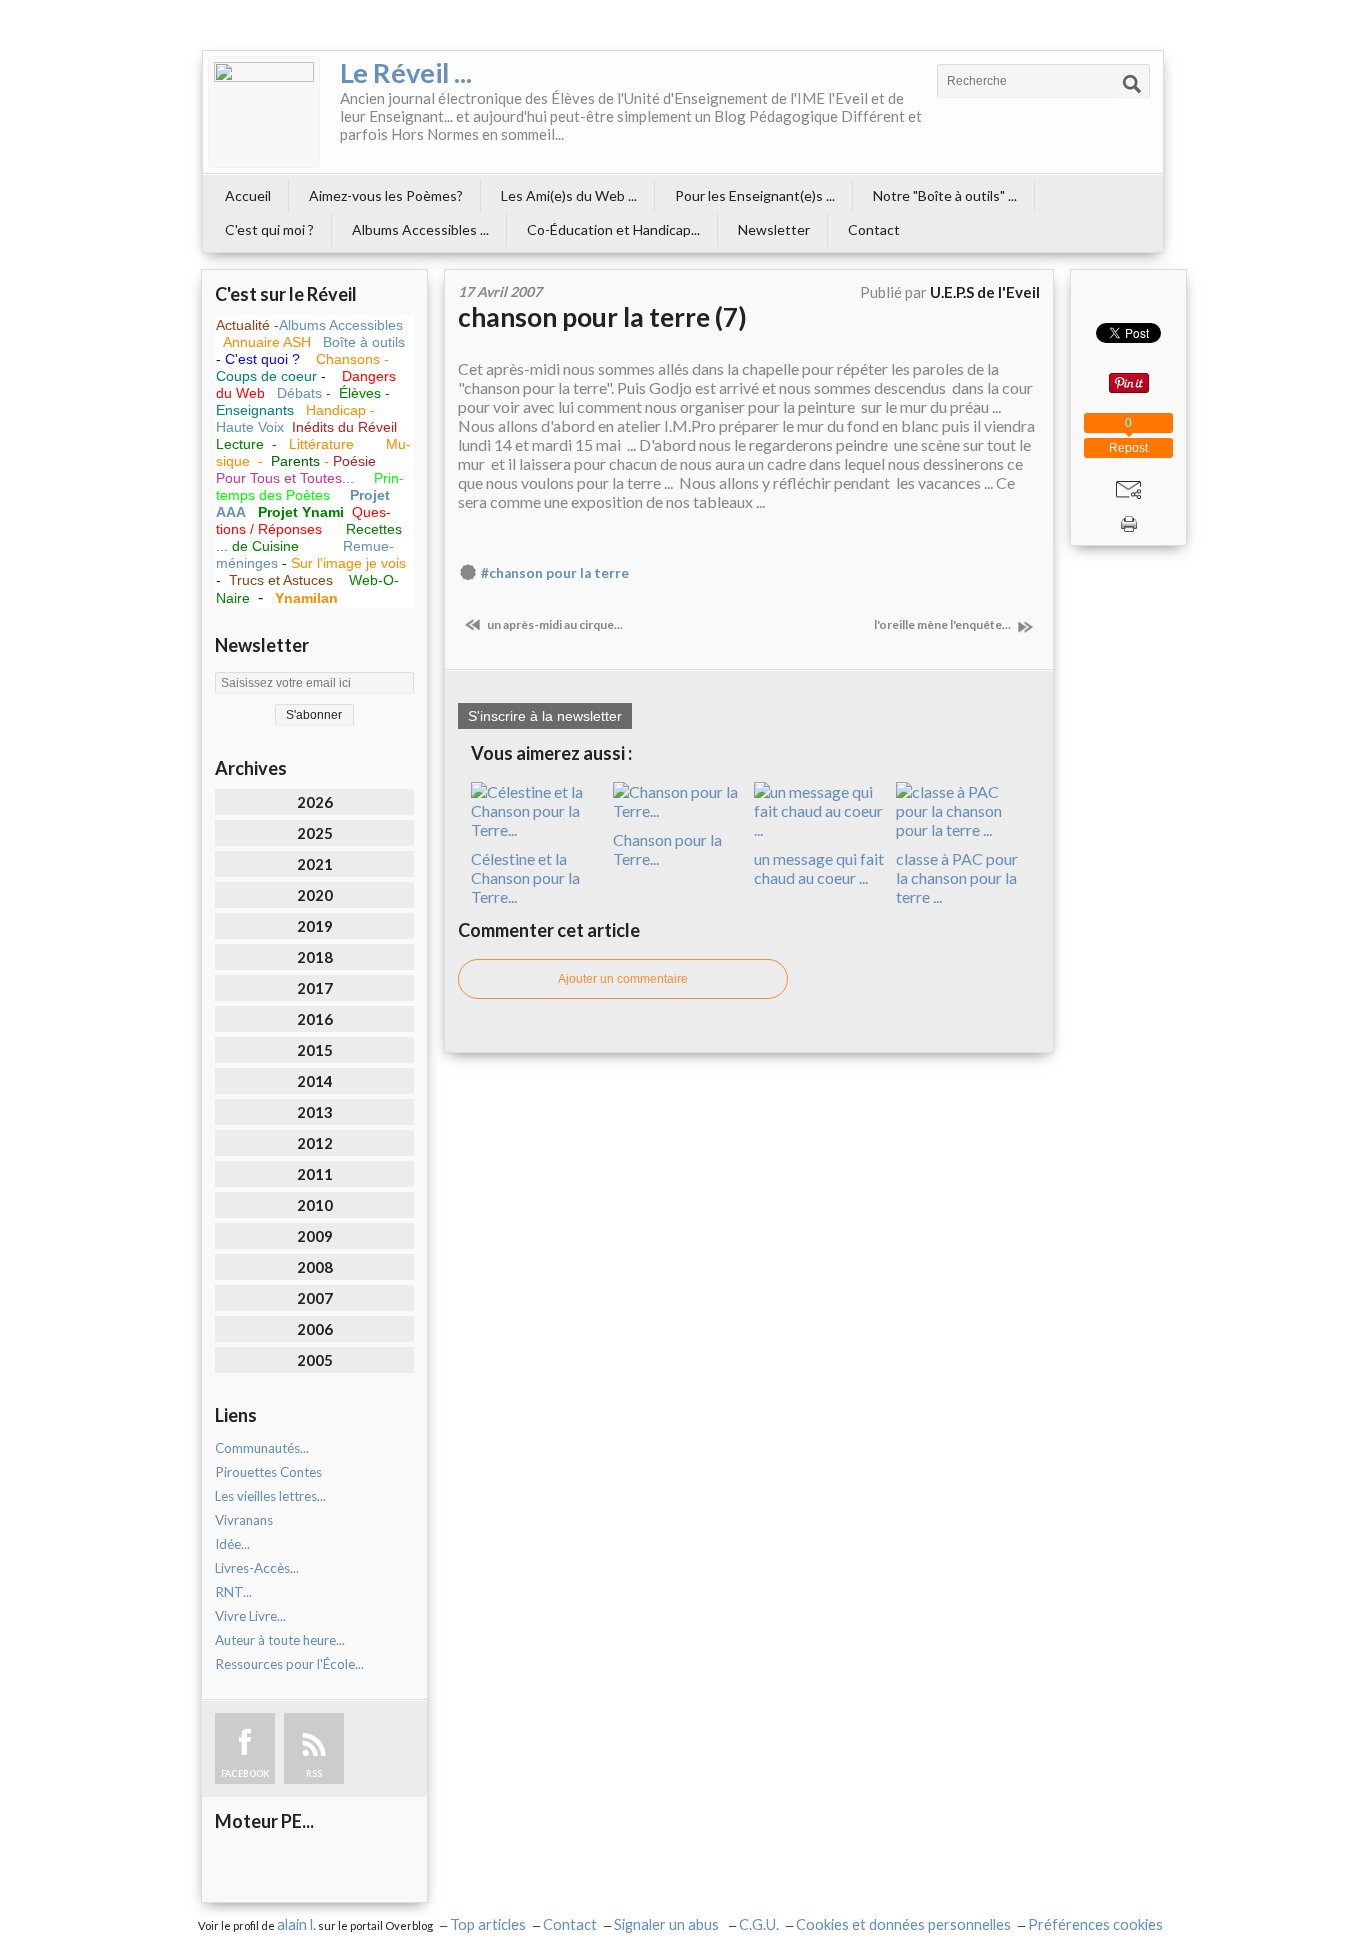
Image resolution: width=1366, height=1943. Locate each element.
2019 (315, 926)
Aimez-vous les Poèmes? (386, 195)
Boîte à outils (364, 342)
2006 (315, 1329)
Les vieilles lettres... (270, 1496)
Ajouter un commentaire (623, 979)
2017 (315, 988)
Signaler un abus (668, 1924)
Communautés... (262, 1448)
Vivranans (244, 1520)
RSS (314, 1773)
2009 (315, 1236)
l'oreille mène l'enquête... (943, 624)
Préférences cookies (1095, 1924)
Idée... (232, 1544)
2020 (315, 895)
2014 (315, 1081)
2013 (315, 1112)
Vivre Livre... (250, 1616)
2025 (315, 833)
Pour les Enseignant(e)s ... (755, 195)
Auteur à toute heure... (280, 1640)
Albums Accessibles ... (420, 229)
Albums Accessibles (341, 325)
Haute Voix (250, 427)
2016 (315, 1019)
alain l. (296, 1924)
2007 (315, 1298)
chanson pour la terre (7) (602, 317)
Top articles (488, 1924)
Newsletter (774, 229)
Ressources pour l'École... (289, 1664)
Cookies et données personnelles (903, 1924)
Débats (301, 393)
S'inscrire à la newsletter (545, 716)
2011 (315, 1174)
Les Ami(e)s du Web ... (569, 195)
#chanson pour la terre (555, 573)
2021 (315, 864)
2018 (315, 957)
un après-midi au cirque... (554, 624)
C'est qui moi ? (269, 229)
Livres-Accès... (257, 1568)
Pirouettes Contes (268, 1472)
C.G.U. (759, 1924)
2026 (315, 802)
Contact (874, 229)
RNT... (233, 1592)
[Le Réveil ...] (264, 112)
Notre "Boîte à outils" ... (945, 195)
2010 (315, 1205)
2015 (315, 1050)
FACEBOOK (245, 1773)
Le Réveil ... (406, 72)
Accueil (248, 195)
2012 (315, 1143)
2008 (315, 1267)
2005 (315, 1360)
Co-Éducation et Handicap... (613, 229)
